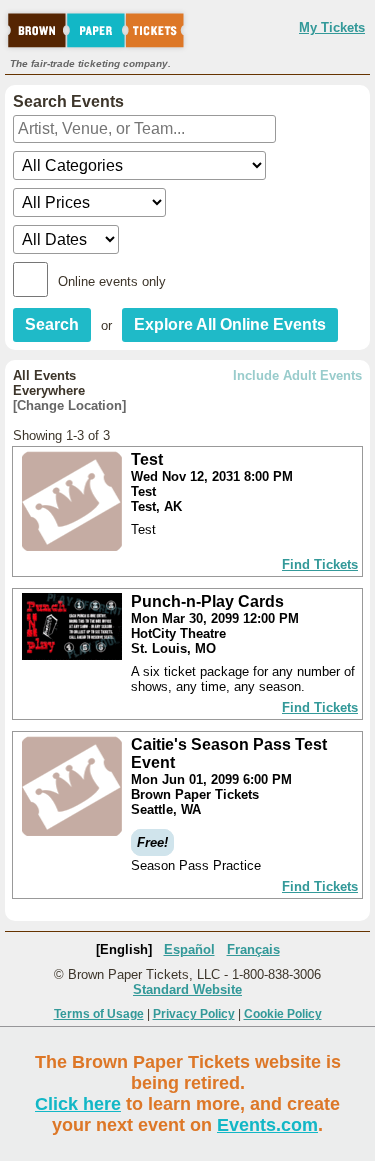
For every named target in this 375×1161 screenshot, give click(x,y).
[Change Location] (69, 405)
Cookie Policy (283, 1014)
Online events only (112, 281)
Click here (78, 1104)
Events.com (267, 1125)
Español (189, 949)
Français (253, 949)
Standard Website (187, 989)
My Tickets (332, 27)
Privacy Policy (194, 1014)
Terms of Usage (99, 1014)
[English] (124, 949)
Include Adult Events (297, 375)
